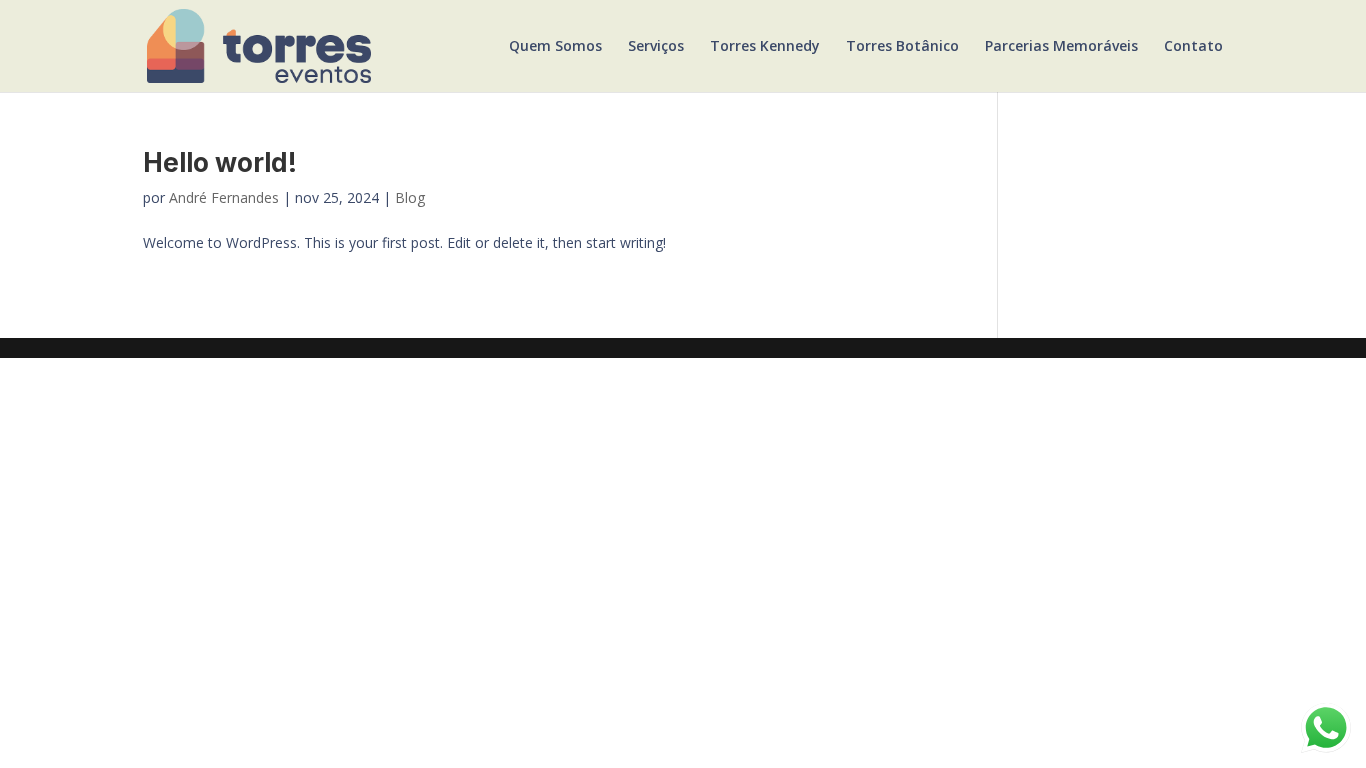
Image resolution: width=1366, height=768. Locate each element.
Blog (410, 197)
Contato (1193, 47)
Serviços (656, 47)
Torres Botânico (902, 47)
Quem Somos (555, 47)
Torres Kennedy (765, 47)
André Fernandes (224, 197)
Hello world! (220, 162)
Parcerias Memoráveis (1061, 47)
